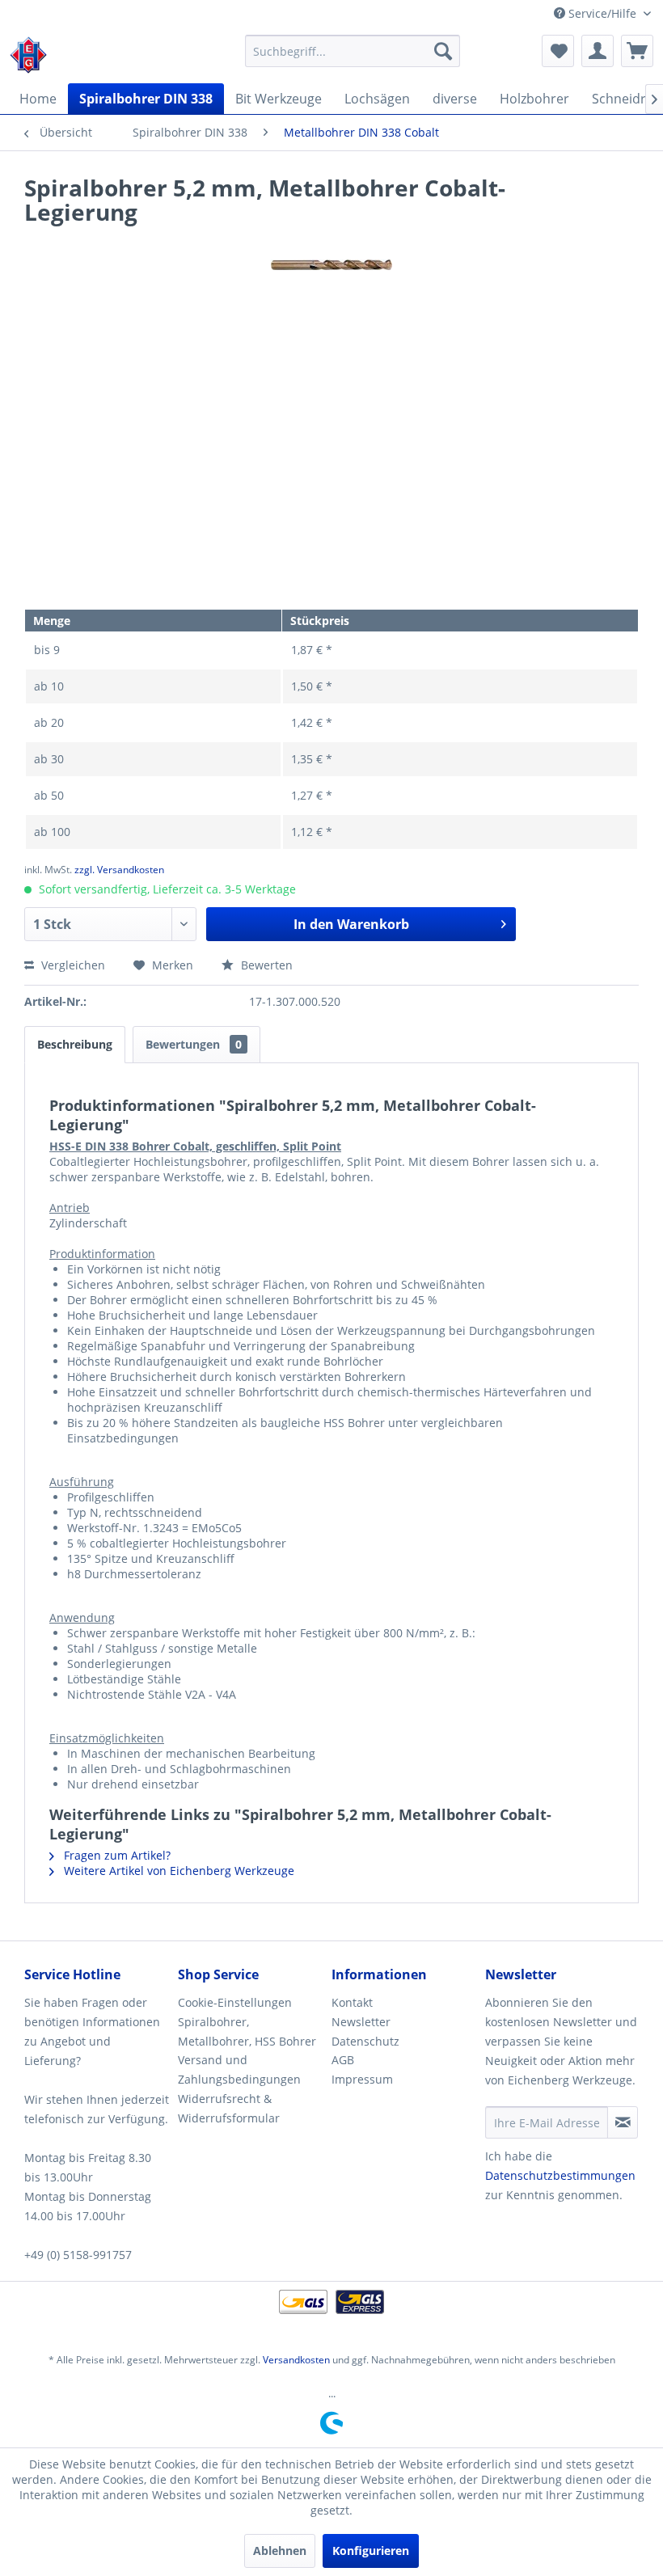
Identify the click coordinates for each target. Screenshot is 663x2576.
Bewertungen (194, 1044)
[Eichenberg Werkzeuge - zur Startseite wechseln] (28, 55)
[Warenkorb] (637, 51)
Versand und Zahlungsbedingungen (239, 2069)
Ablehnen (280, 2551)
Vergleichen (72, 965)
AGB (343, 2060)
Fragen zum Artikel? (116, 1855)
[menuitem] (353, 51)
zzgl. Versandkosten (119, 870)
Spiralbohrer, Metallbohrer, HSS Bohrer (247, 2031)
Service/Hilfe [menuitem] (602, 13)
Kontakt (352, 2002)
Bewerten (265, 965)
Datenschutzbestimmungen (560, 2175)
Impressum (362, 2079)
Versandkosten (296, 2360)
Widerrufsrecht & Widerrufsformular (229, 2108)
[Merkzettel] (558, 51)
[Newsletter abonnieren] (623, 2122)
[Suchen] (443, 51)
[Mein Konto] (598, 51)
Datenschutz (365, 2041)
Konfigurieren (371, 2551)
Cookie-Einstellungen (235, 2002)
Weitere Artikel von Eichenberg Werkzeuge (177, 1871)
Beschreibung (75, 1044)
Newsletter (361, 2022)
